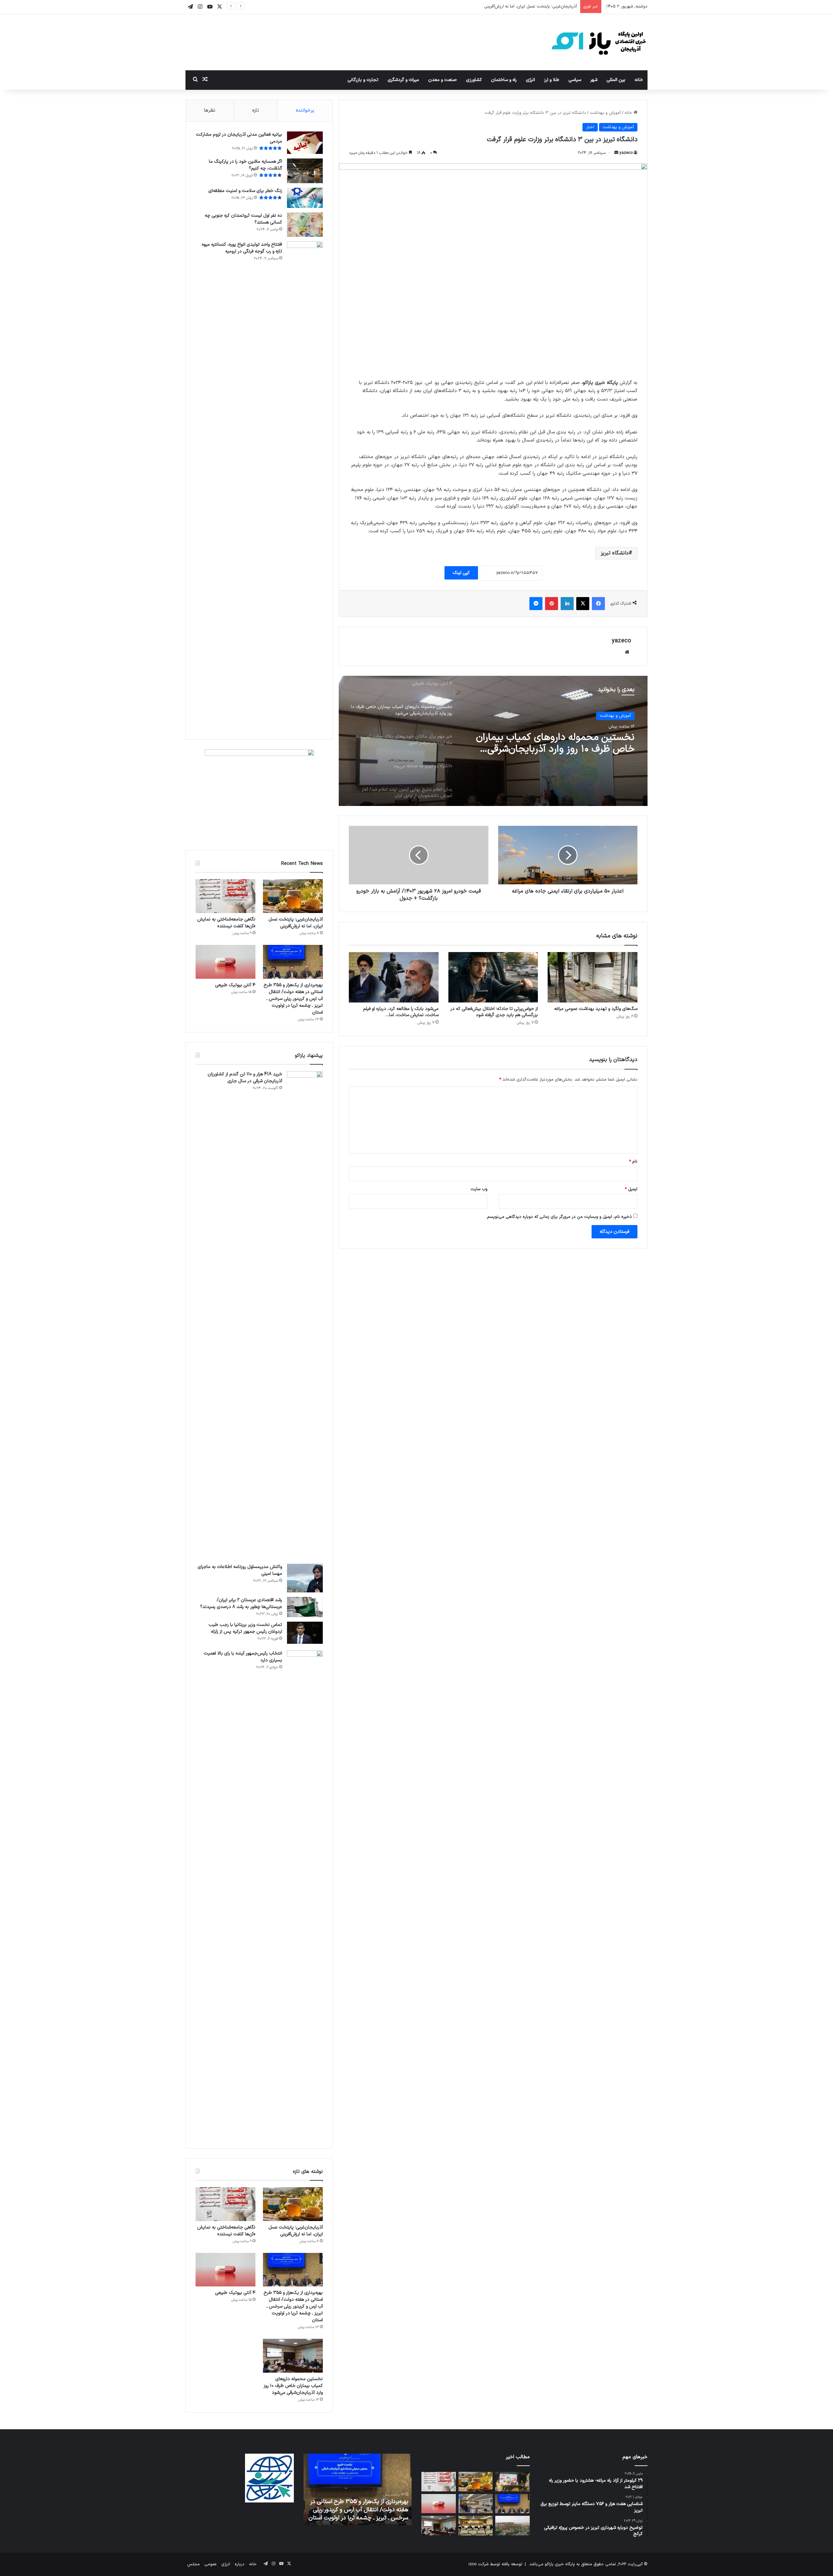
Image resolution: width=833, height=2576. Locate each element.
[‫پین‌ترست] (552, 604)
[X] (583, 604)
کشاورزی (474, 80)
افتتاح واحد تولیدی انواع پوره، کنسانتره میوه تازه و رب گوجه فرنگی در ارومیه (242, 248)
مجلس (193, 2564)
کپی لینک (461, 573)
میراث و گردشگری (403, 80)
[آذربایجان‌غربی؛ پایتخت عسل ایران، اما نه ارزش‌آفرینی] (293, 896)
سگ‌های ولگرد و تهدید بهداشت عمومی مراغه (596, 1009)
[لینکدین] (567, 604)
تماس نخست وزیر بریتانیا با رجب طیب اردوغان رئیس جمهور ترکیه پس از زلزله (245, 1628)
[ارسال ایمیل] (616, 153)
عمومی (211, 2564)
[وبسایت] (627, 652)
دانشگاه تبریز (615, 553)
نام (633, 1162)
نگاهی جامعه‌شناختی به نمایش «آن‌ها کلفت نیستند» (531, 7)
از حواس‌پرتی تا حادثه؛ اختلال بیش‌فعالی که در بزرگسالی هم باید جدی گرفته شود (494, 1012)
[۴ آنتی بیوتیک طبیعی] (225, 962)
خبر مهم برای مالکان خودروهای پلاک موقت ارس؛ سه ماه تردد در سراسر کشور (550, 743)
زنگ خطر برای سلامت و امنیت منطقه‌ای (245, 191)
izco (473, 2564)
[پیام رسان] (536, 604)
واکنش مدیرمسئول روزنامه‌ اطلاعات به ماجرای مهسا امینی (240, 1570)
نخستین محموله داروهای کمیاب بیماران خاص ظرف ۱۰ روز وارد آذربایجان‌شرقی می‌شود (293, 2386)
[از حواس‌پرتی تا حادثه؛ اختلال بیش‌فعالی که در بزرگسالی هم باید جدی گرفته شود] (493, 977)
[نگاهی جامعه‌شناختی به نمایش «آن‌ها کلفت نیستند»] (225, 896)
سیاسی (575, 80)
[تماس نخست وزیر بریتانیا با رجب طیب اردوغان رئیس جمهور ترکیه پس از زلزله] (305, 1634)
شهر (594, 80)
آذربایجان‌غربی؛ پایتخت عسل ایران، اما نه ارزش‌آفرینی (296, 923)
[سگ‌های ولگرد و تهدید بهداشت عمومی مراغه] (593, 977)
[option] (493, 741)
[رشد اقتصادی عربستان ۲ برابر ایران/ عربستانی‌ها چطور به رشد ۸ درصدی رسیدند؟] (305, 1607)
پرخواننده (305, 110)
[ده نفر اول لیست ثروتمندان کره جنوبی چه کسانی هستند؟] (305, 225)
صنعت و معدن (443, 80)
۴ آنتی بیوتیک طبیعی (235, 985)
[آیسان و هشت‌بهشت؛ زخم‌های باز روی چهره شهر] (512, 2526)
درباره (239, 2564)
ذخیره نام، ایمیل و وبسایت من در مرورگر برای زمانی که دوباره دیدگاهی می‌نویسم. (559, 1217)
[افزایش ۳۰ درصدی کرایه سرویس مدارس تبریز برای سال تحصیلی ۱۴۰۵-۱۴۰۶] (476, 2526)
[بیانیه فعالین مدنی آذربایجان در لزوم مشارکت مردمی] (305, 143)
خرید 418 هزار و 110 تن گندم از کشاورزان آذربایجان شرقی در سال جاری (245, 1078)
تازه (256, 110)
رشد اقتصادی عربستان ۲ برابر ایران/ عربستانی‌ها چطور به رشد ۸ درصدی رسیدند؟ (241, 1603)
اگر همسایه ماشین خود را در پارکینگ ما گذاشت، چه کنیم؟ (246, 165)
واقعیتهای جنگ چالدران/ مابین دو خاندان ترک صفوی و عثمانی (359, 2514)
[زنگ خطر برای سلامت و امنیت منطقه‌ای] (305, 198)
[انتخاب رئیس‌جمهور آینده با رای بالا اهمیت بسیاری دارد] (305, 1894)
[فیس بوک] (598, 604)
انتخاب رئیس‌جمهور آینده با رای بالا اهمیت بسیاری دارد (243, 1657)
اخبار (590, 127)
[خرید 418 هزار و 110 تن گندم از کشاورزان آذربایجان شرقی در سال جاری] (305, 1315)
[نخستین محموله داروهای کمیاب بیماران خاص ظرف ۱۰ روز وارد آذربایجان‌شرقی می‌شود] (293, 2356)
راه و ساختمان (504, 80)
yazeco (626, 153)
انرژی (530, 80)
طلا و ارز (552, 80)
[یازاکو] (599, 42)
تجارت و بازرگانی (363, 80)
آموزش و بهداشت (605, 113)
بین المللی (616, 80)
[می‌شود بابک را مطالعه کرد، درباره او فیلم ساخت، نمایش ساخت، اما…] (394, 977)
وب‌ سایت (479, 1189)
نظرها (210, 110)
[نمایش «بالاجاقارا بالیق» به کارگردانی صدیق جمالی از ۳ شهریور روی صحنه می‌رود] (512, 2482)
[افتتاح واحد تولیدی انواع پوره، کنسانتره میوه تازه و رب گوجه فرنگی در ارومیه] (305, 485)
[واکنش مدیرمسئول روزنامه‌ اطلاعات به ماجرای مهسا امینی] (305, 1578)
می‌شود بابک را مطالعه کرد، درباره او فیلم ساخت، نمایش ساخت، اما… (401, 1012)
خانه (639, 80)
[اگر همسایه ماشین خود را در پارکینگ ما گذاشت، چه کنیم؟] (305, 171)
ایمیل (631, 1189)
